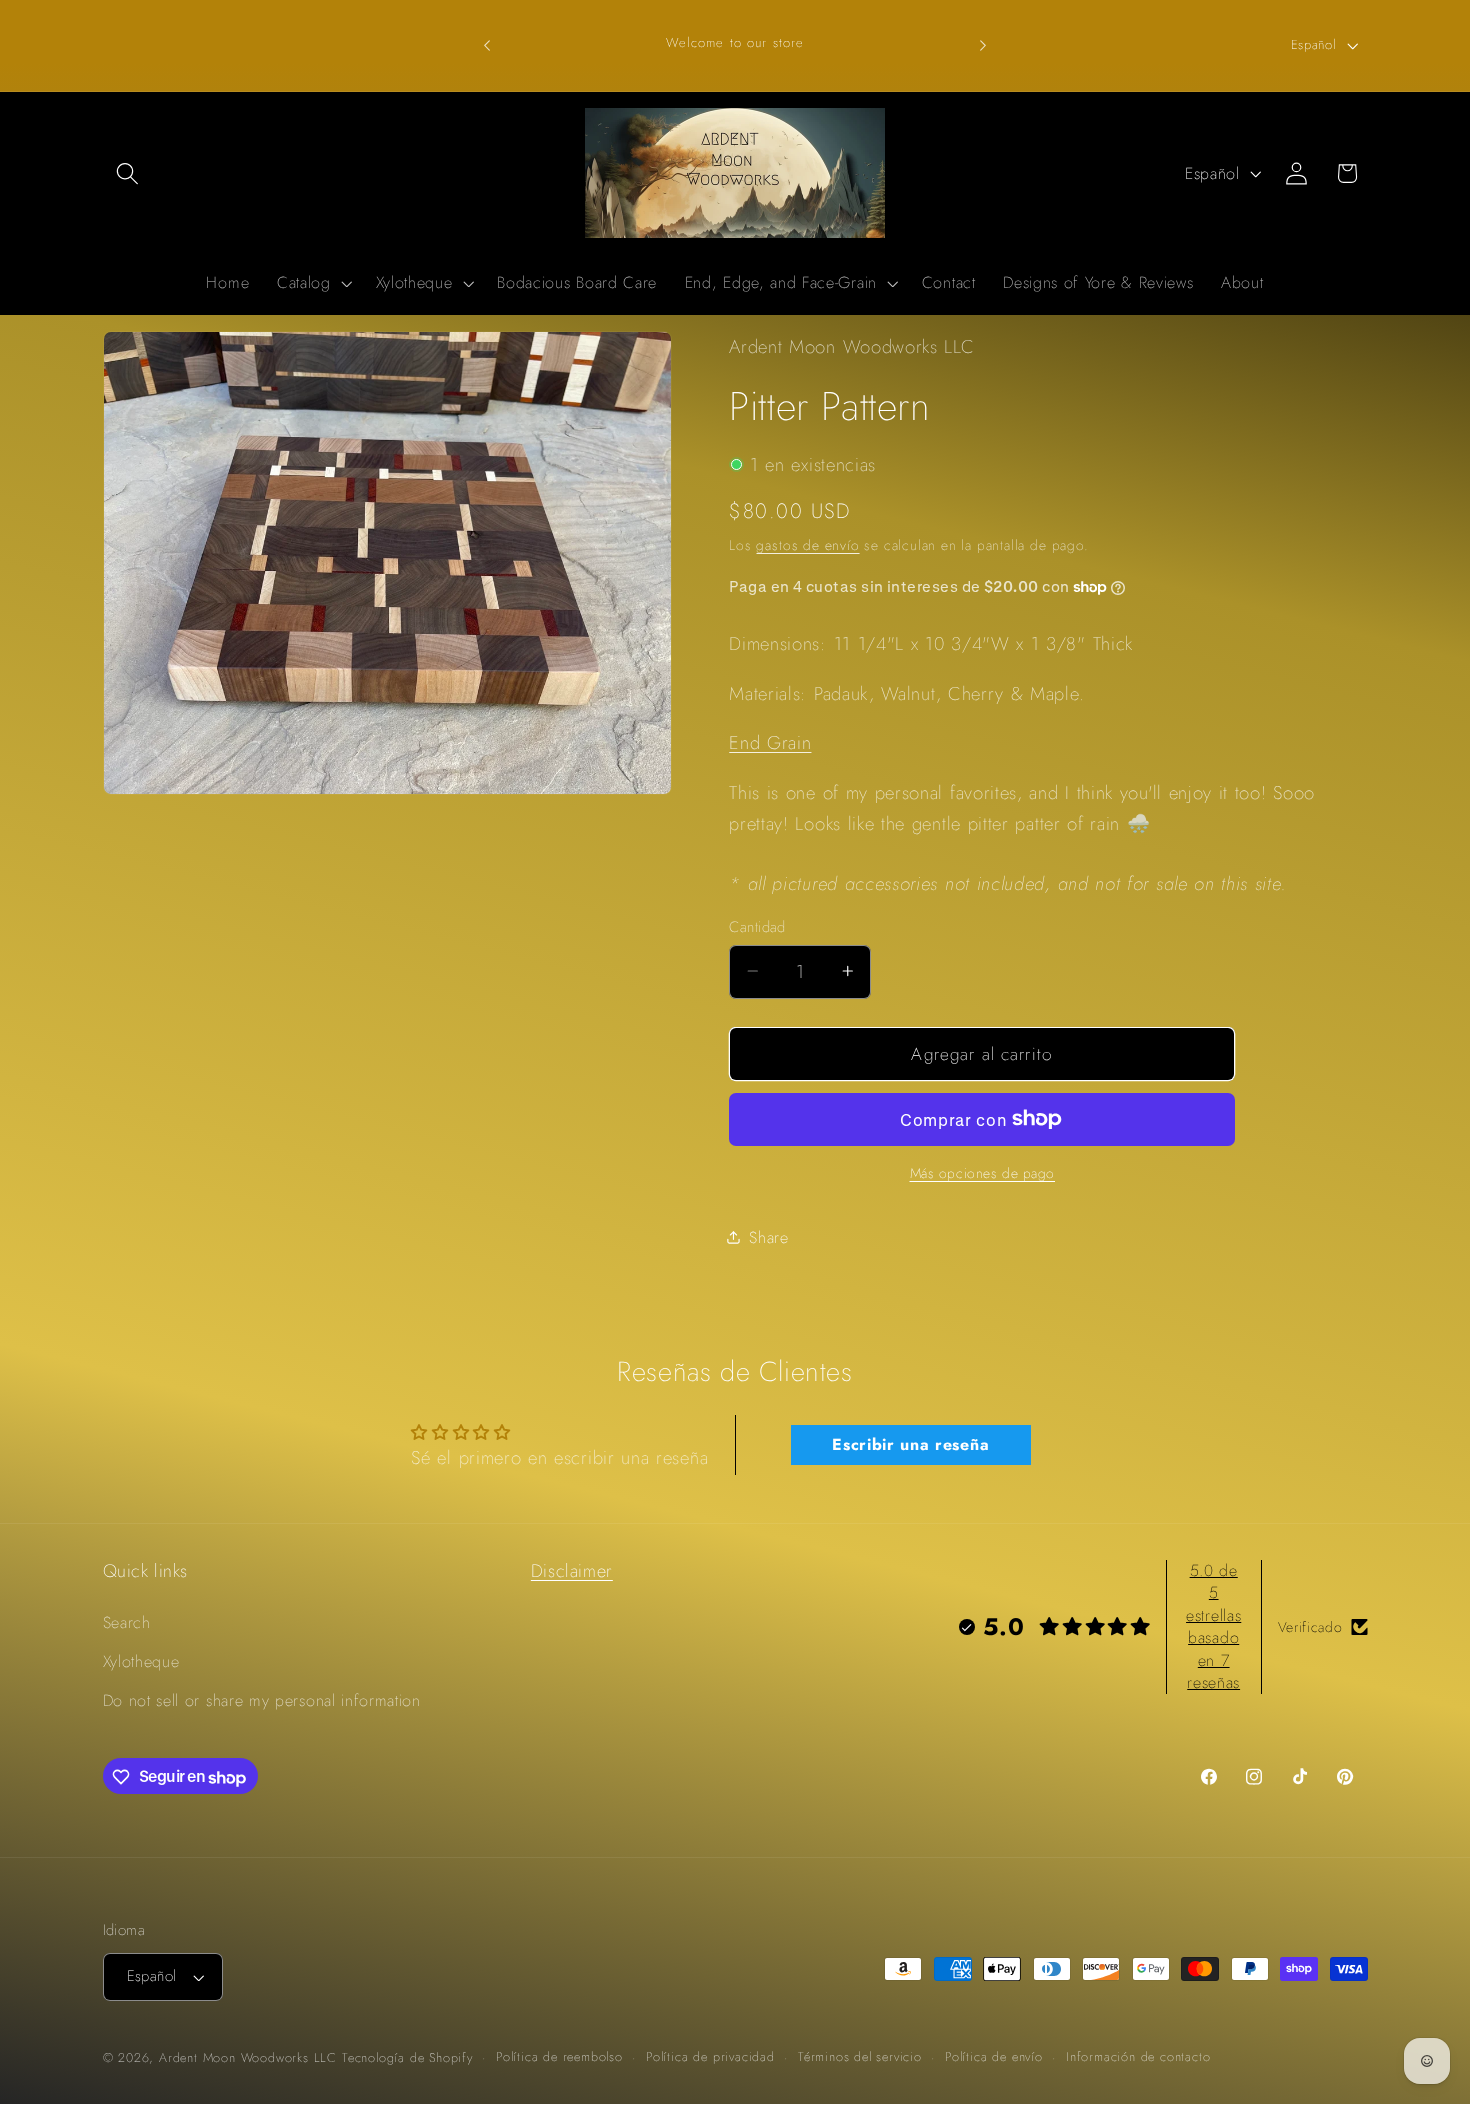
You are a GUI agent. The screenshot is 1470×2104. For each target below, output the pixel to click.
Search (127, 1622)
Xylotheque (141, 1661)
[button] (128, 173)
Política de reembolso (559, 2056)
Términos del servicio (860, 2056)
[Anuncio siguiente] (983, 45)
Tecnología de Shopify (407, 2057)
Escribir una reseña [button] (910, 1444)
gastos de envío (807, 545)
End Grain (770, 742)
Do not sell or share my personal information (262, 1699)
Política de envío (994, 2056)
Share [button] (768, 1237)
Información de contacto (1138, 2056)
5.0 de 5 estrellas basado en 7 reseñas (1213, 1626)
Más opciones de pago (983, 1173)
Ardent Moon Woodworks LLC (248, 2057)
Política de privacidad (710, 2056)
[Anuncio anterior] (487, 45)
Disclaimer (572, 1571)
